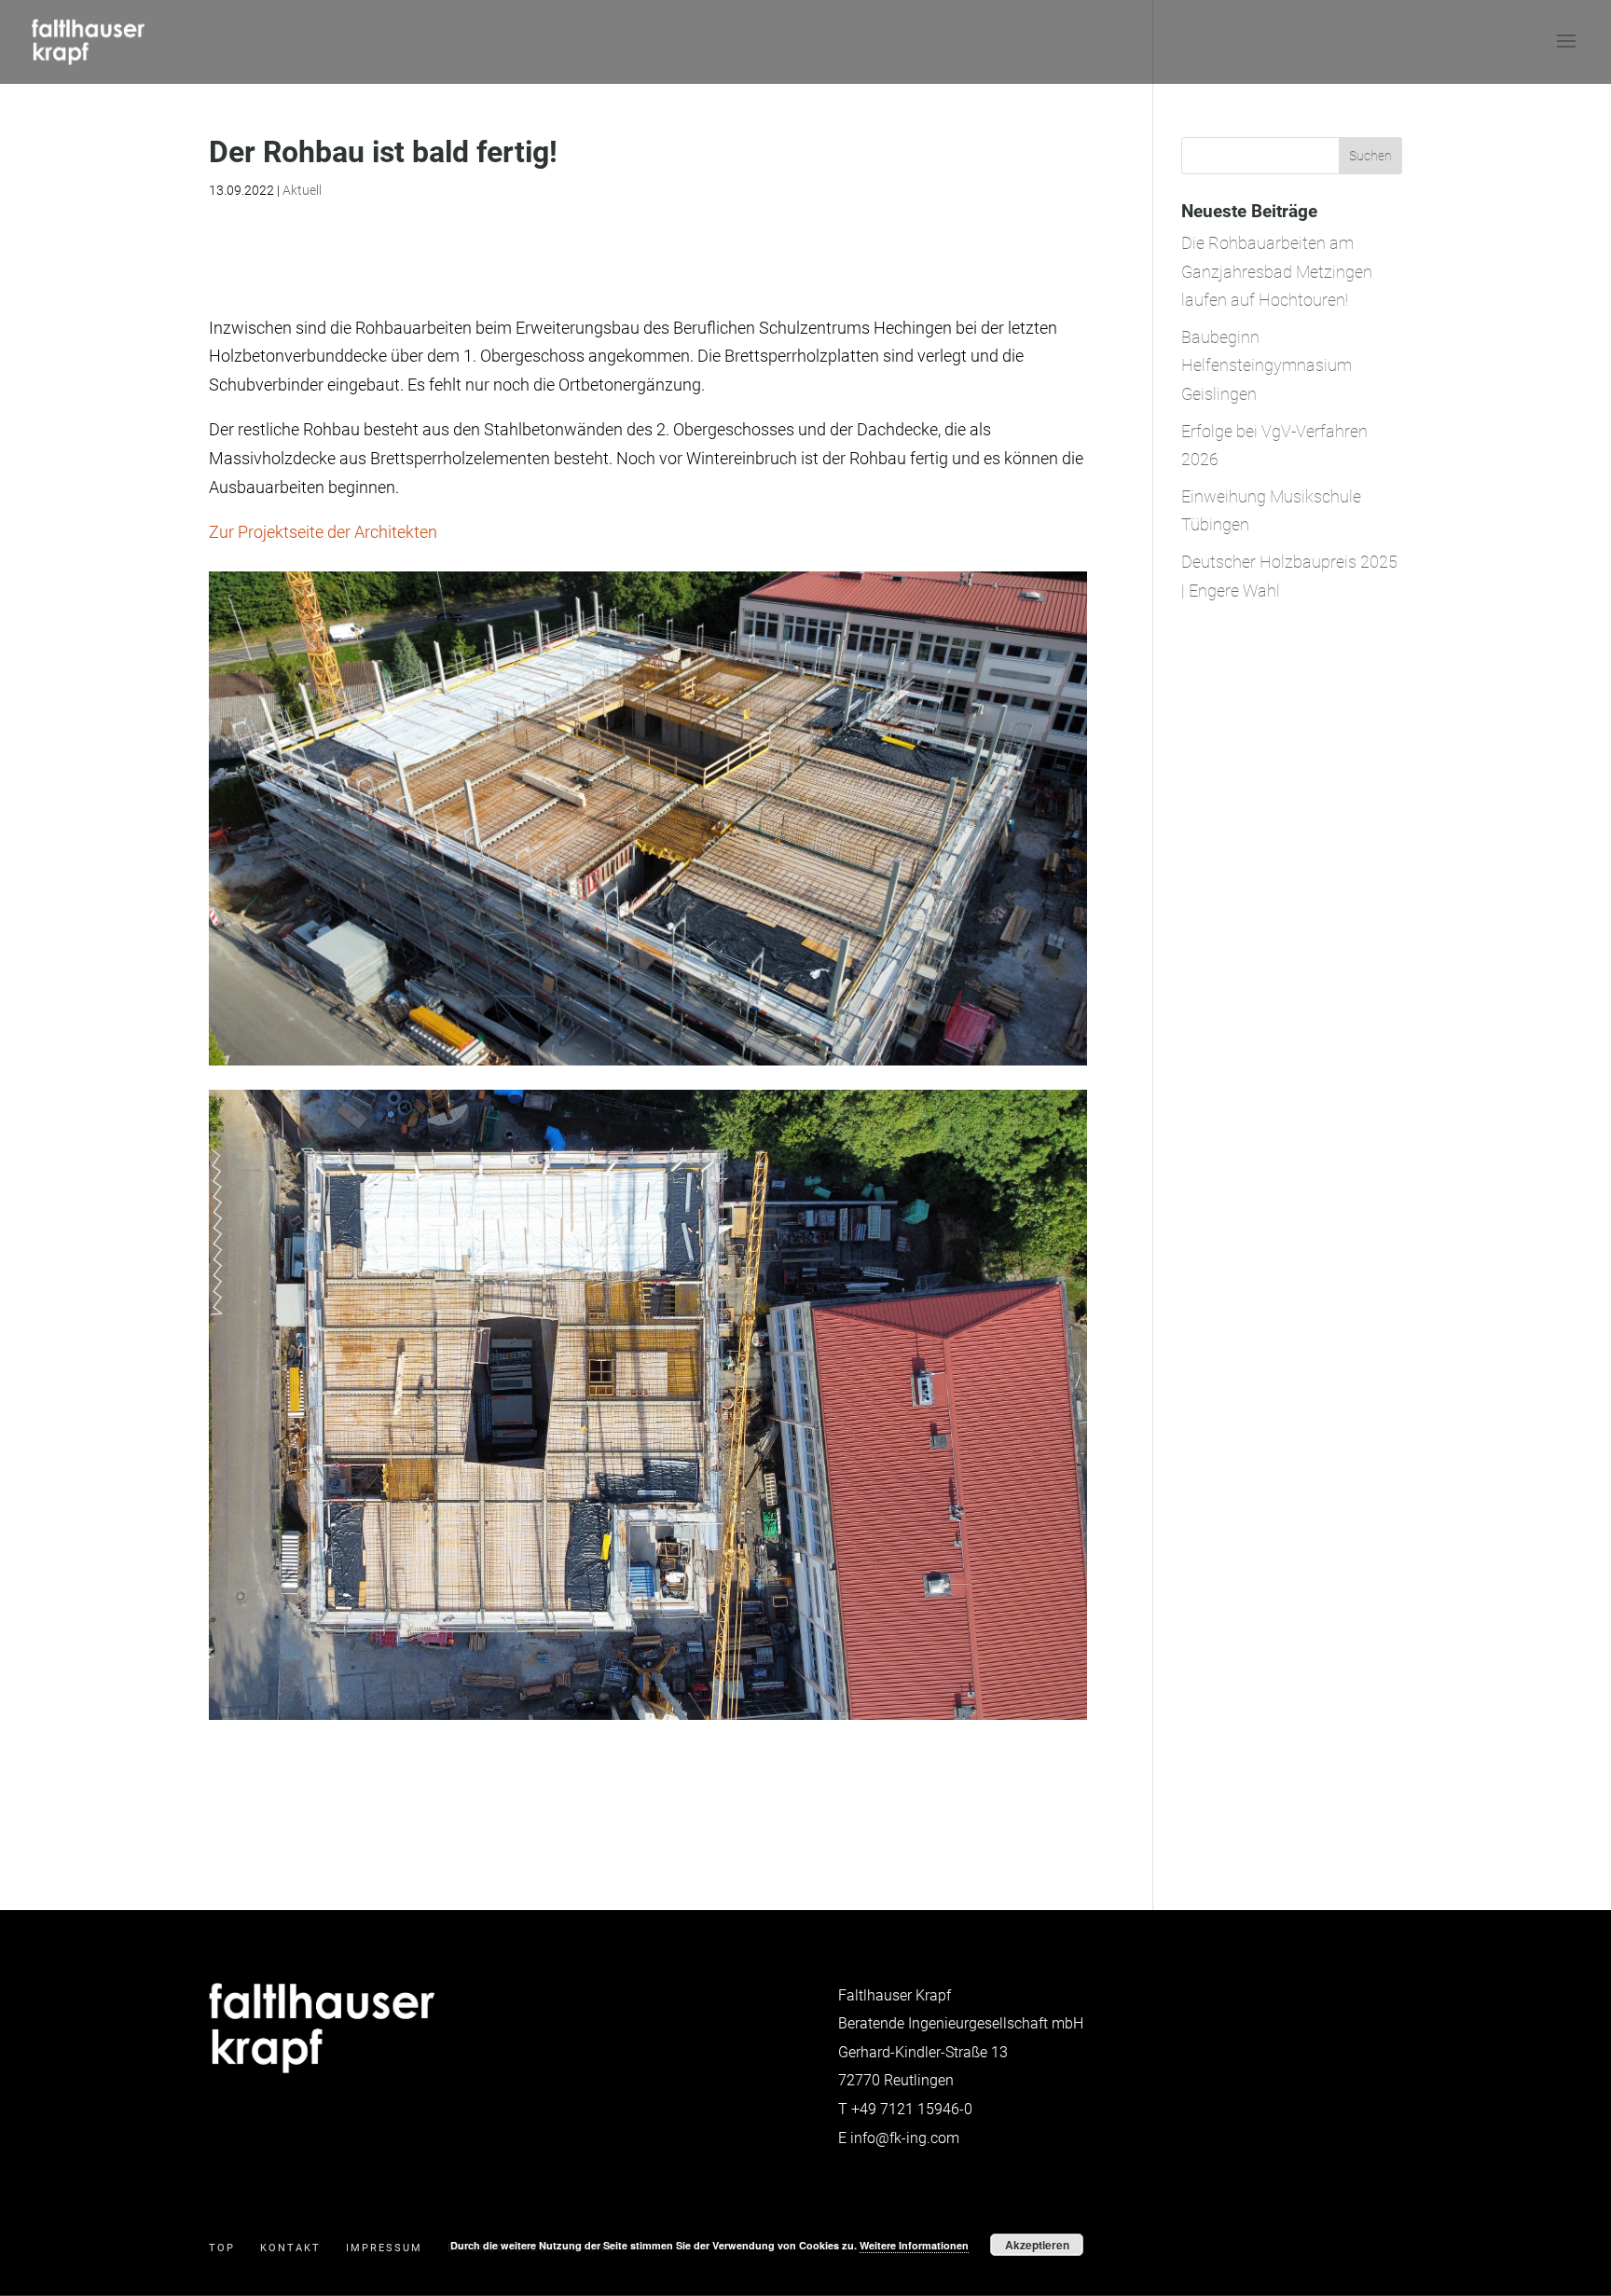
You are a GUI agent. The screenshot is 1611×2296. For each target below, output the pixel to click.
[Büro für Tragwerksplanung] (322, 2069)
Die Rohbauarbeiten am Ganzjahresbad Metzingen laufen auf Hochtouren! (1277, 271)
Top (222, 2248)
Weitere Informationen (914, 2245)
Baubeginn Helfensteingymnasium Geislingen (1267, 365)
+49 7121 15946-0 (912, 2109)
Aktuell (302, 190)
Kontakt (290, 2248)
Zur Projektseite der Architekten (323, 532)
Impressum (384, 2248)
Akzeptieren (1037, 2245)
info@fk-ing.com (905, 2138)
